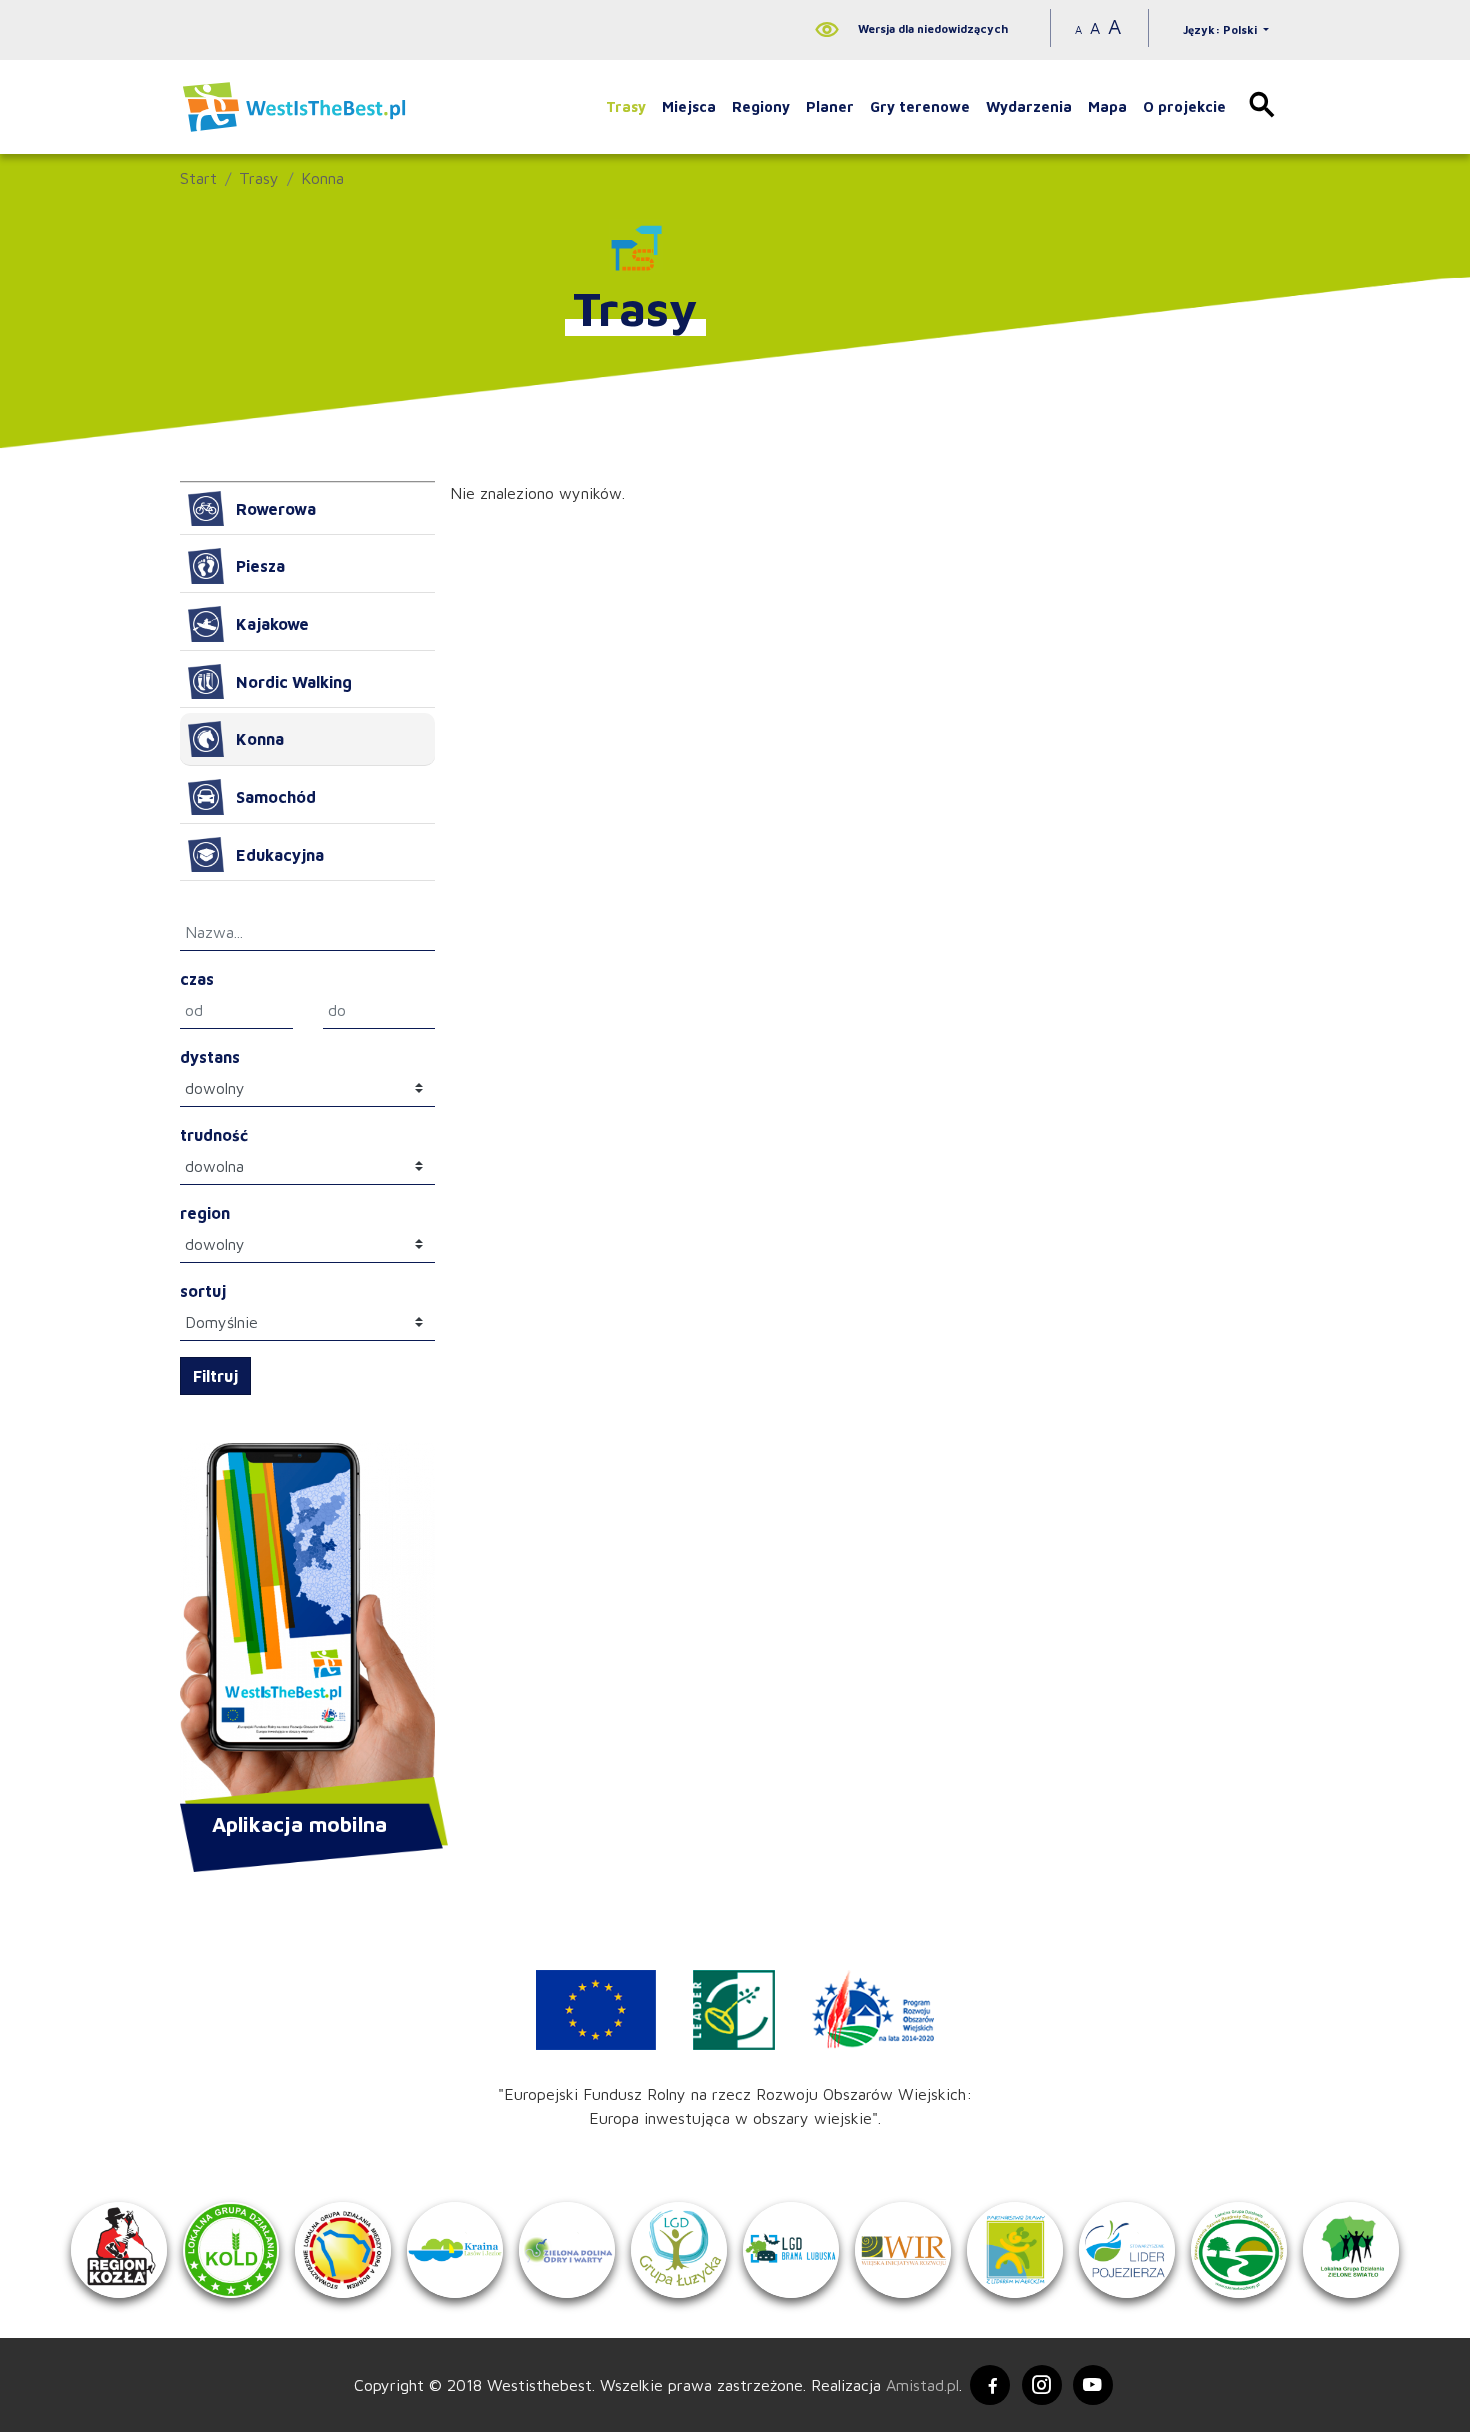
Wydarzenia (1029, 106)
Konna (322, 178)
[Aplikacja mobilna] (307, 1625)
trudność (214, 1135)
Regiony (761, 106)
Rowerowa (276, 509)
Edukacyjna (280, 855)
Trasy (626, 106)
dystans (210, 1057)
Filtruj (215, 1376)
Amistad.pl (922, 2385)
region (205, 1213)
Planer (830, 106)
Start (198, 178)
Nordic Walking (294, 682)
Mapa (1107, 106)
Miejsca (689, 106)
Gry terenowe (920, 106)
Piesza (260, 566)
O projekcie (1184, 106)
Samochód (276, 797)
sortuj (203, 1291)
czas (197, 979)
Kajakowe (272, 624)
